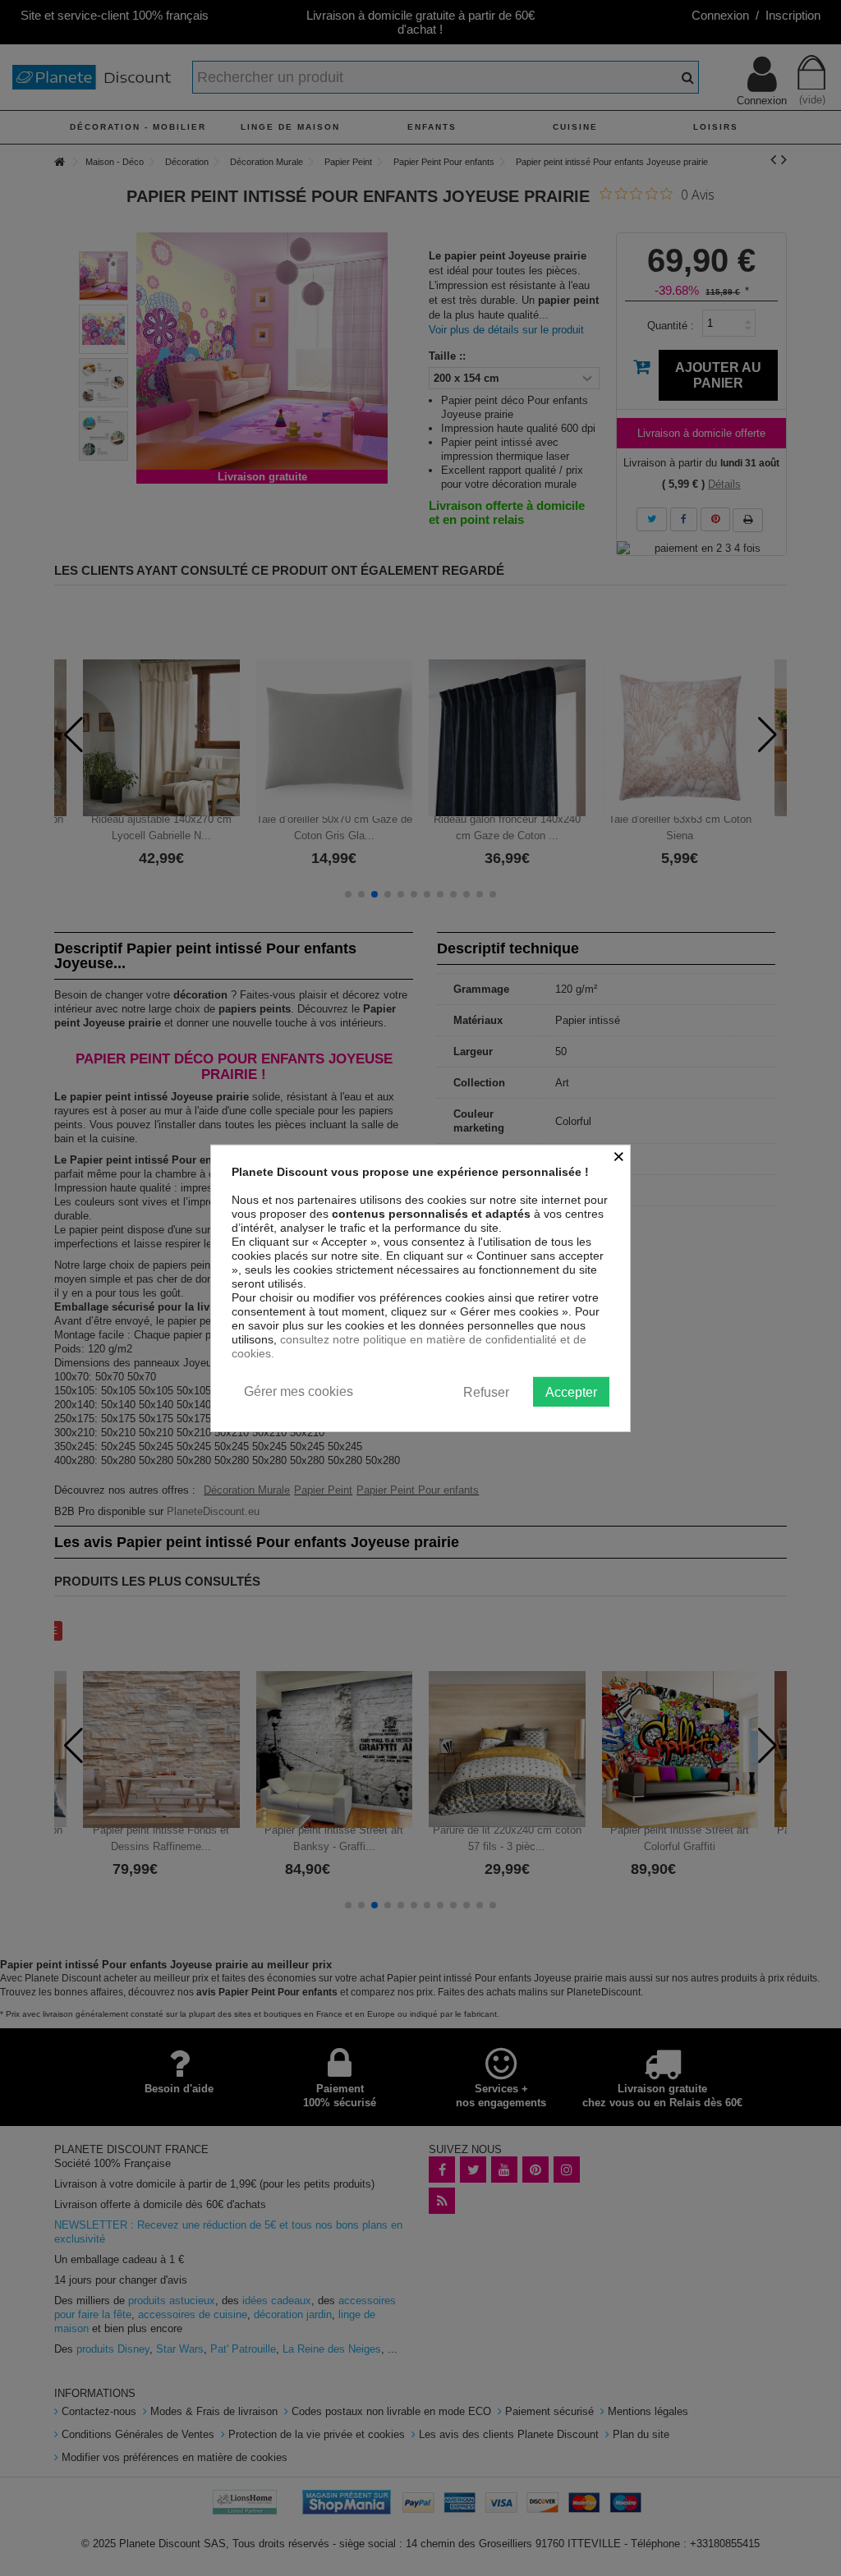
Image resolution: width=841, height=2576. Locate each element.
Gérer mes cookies (299, 1391)
